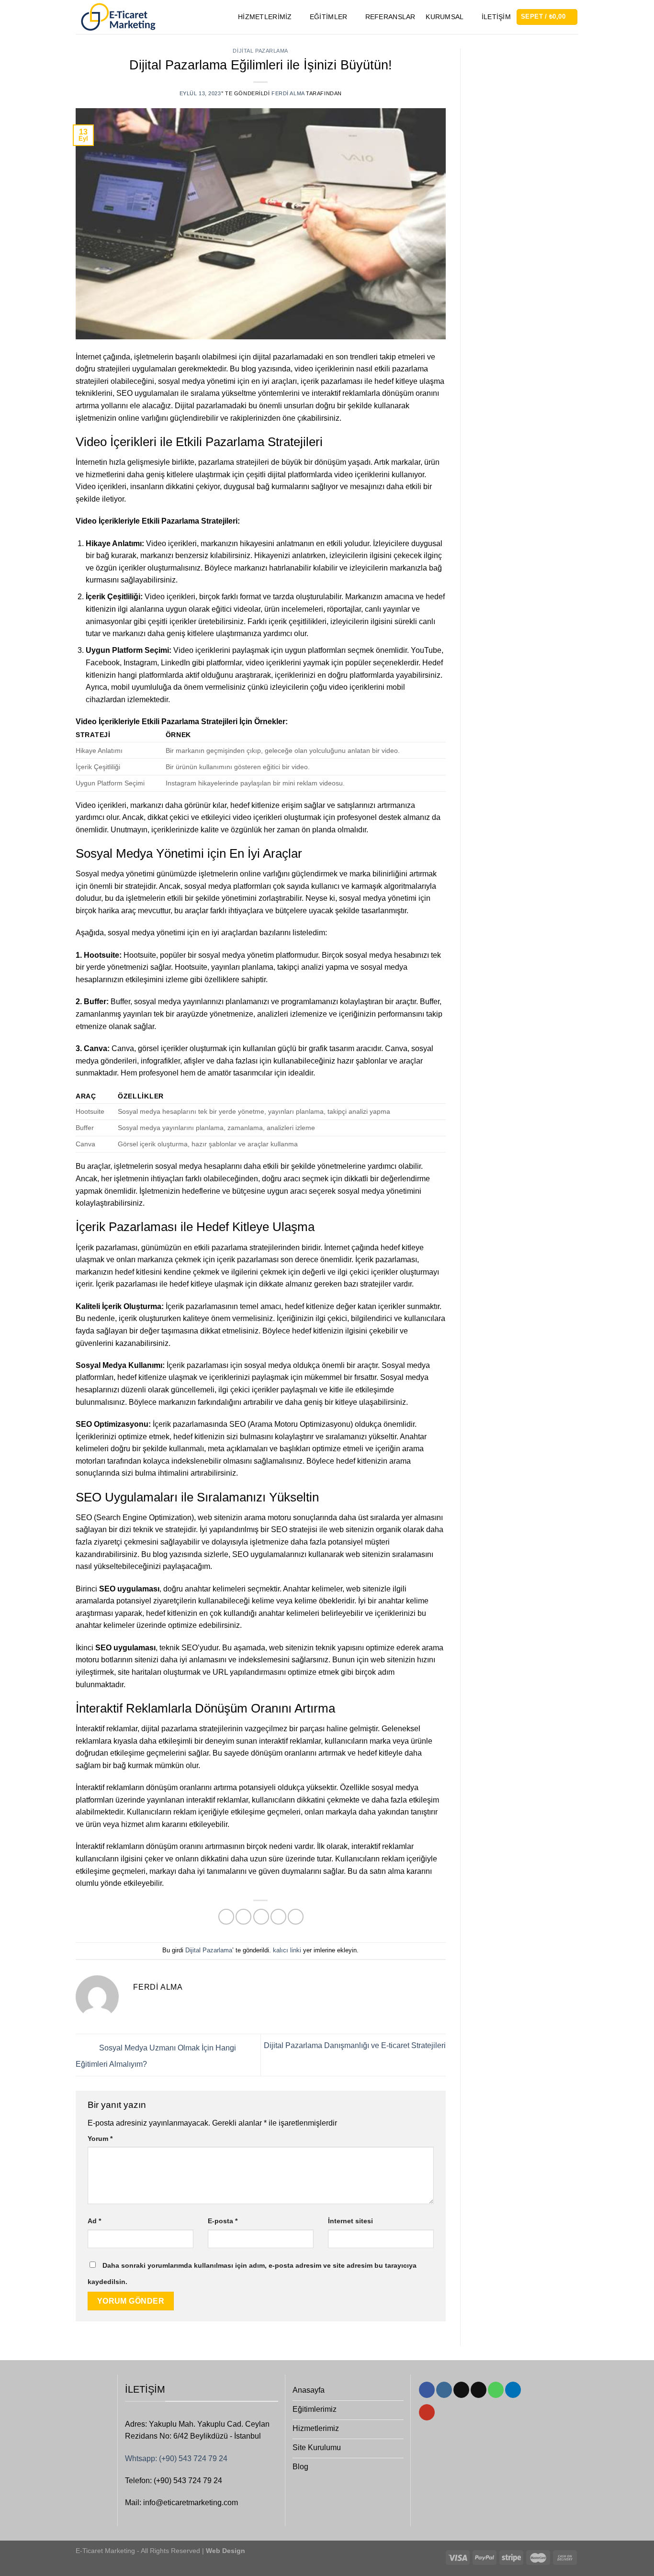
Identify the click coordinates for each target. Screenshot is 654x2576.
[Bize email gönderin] (479, 2390)
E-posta (223, 2221)
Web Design (225, 2551)
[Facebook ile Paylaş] (226, 1917)
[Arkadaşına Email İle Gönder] (261, 1917)
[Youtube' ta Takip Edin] (427, 2412)
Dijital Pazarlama (260, 51)
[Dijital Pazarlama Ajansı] (118, 17)
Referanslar (390, 17)
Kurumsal (445, 17)
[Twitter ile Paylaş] (243, 1917)
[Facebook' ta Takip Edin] (427, 2390)
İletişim (496, 17)
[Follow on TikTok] (461, 2390)
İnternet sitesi (350, 2221)
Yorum (100, 2139)
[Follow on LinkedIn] (513, 2390)
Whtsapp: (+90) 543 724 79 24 (176, 2458)
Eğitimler (329, 17)
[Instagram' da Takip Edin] (444, 2390)
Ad (94, 2221)
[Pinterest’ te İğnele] (278, 1917)
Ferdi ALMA (288, 93)
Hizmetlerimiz (265, 17)
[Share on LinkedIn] (296, 1917)
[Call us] (496, 2390)
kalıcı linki (287, 1950)
